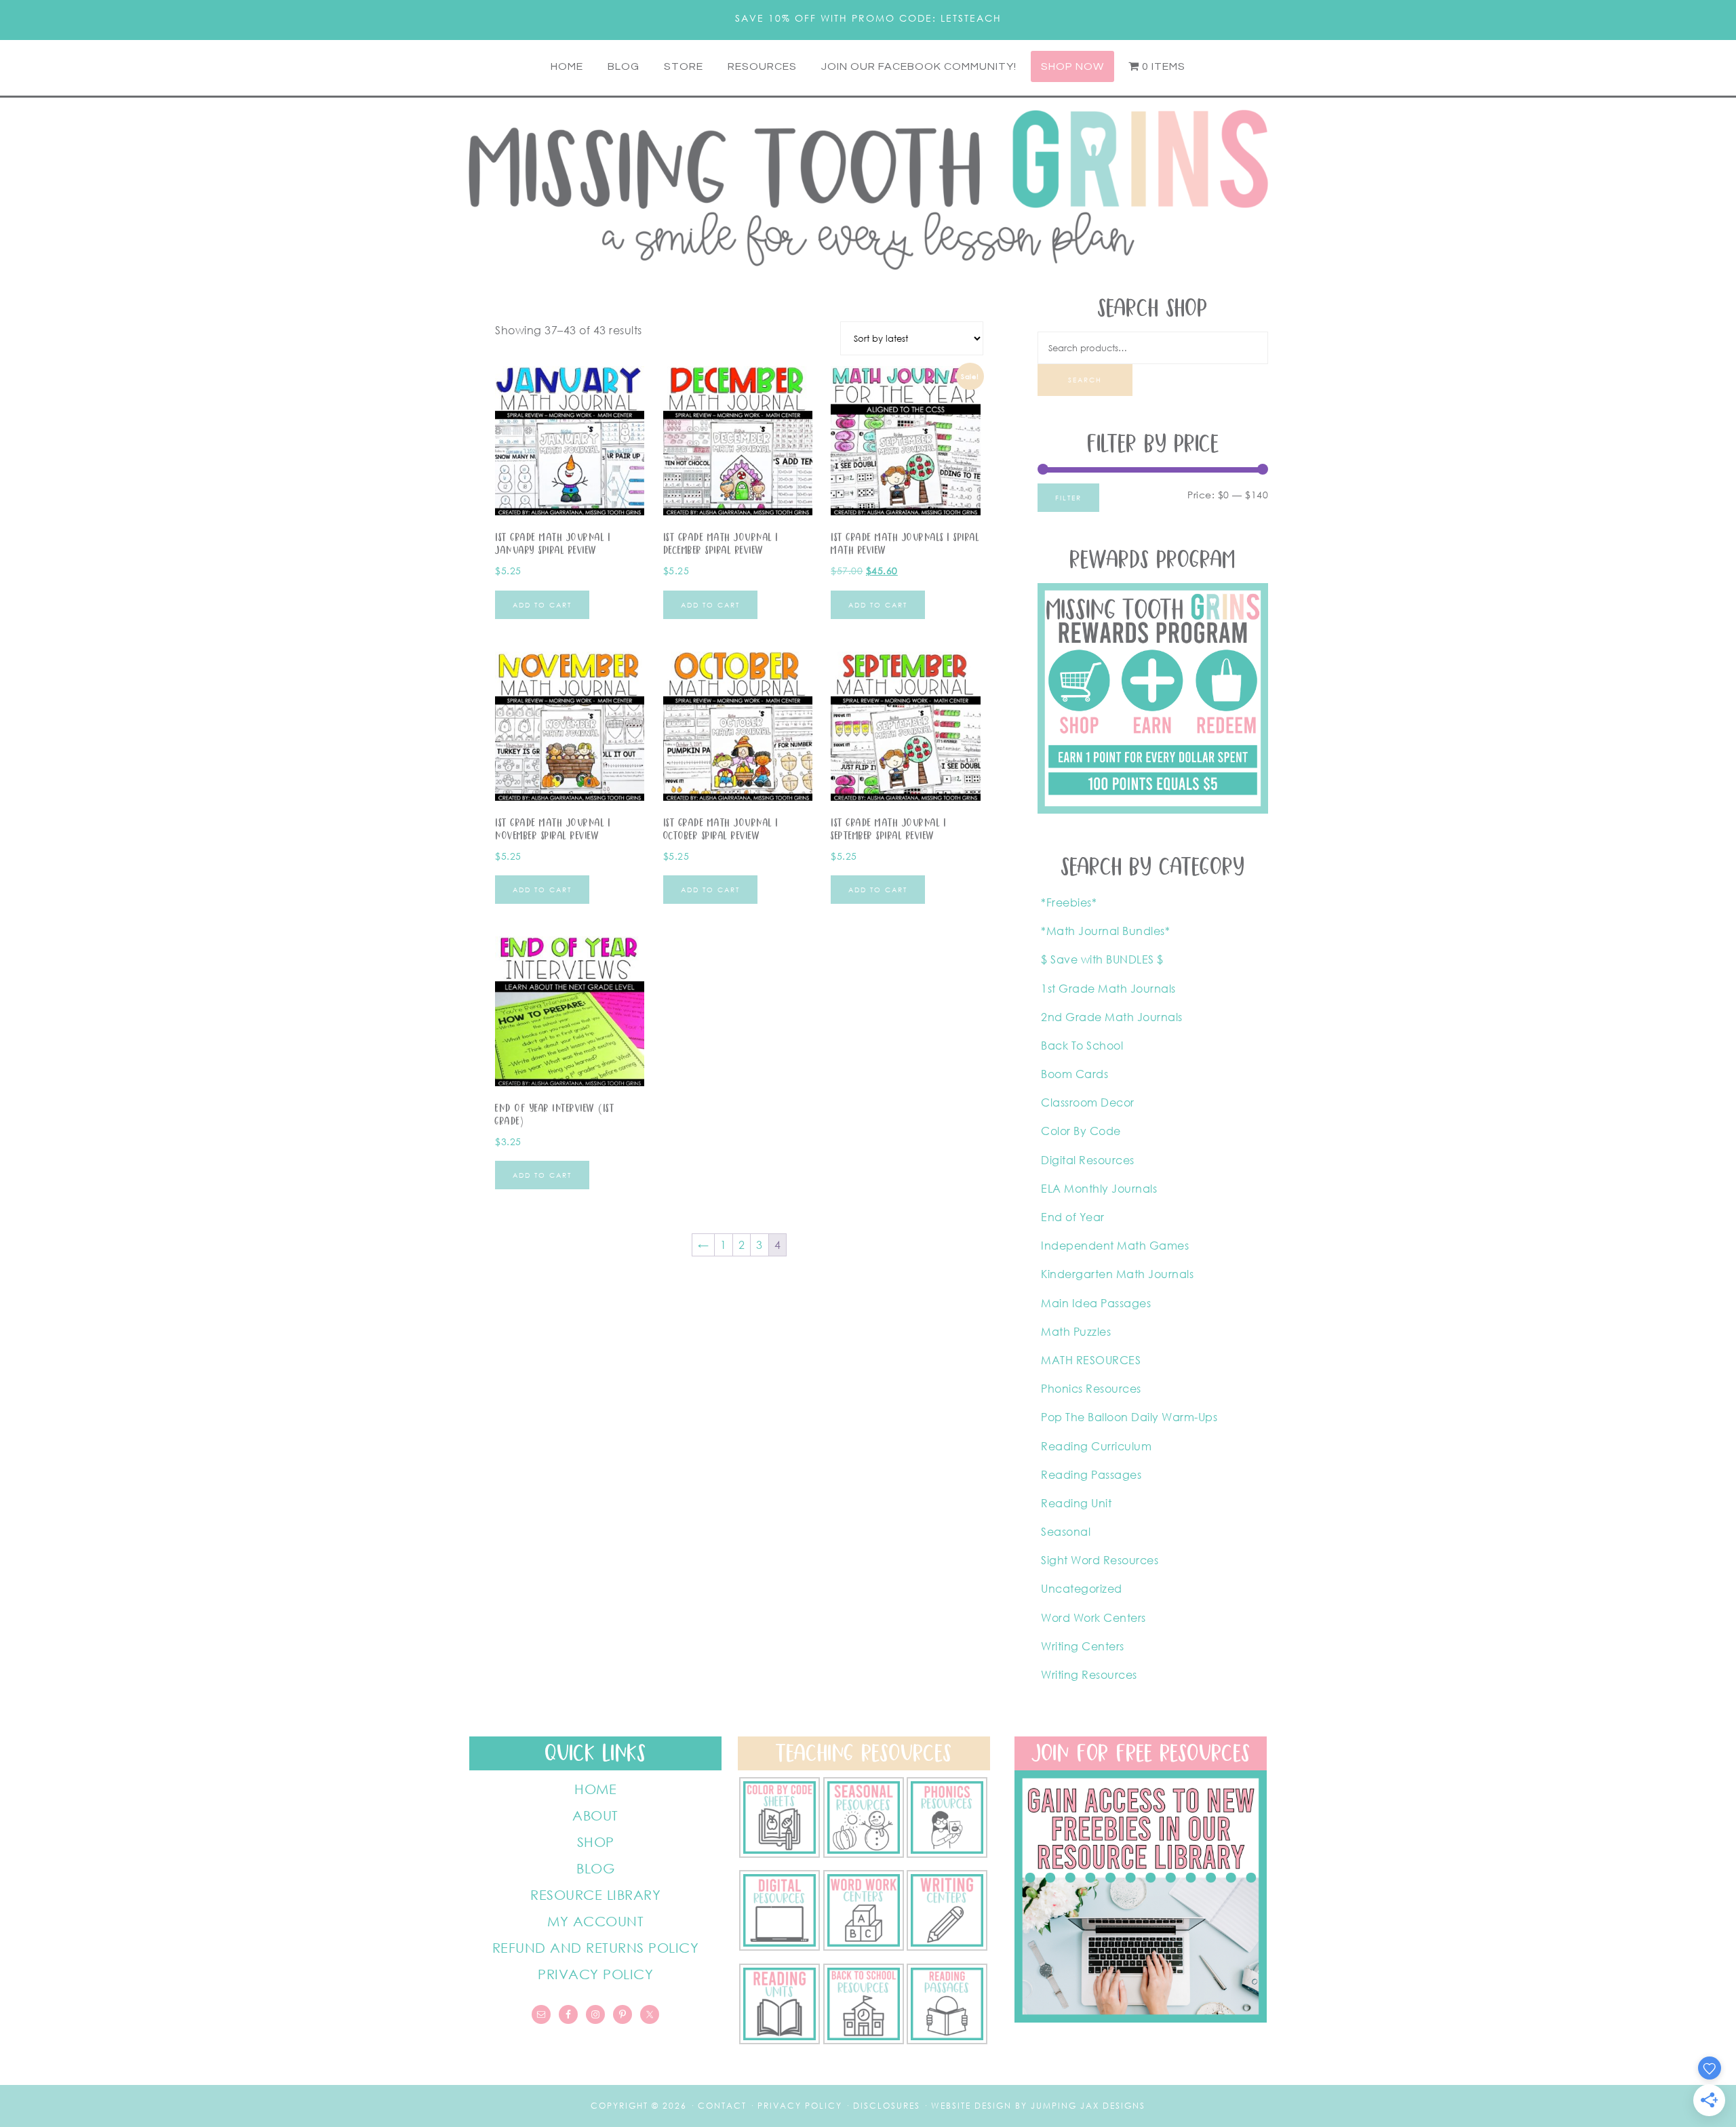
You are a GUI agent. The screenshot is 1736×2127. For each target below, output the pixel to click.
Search (1085, 380)
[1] (780, 2040)
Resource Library (595, 1894)
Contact (722, 2106)
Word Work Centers (1093, 1618)
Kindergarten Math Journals (1117, 1274)
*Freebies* (1069, 902)
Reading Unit (1076, 1503)
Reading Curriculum (1096, 1446)
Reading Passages (1091, 1475)
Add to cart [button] (542, 605)
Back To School (1082, 1046)
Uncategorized (1082, 1589)
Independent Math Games (1115, 1246)
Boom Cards (1074, 1074)
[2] (947, 1947)
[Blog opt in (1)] (1141, 2019)
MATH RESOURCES (1091, 1360)
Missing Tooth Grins (868, 189)
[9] (864, 2040)
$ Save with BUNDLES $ (1102, 959)
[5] (947, 1854)
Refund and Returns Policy (596, 1947)
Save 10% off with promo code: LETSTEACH (868, 18)
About (595, 1815)
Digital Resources (1088, 1160)
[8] (947, 2040)
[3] (864, 1947)
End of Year (1073, 1217)
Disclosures (887, 2106)
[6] (864, 1854)
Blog (595, 1868)
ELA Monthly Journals (1099, 1189)
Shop (596, 1842)
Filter (1068, 498)
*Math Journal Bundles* (1105, 931)
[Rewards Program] (1153, 810)
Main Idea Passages (1096, 1303)
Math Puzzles (1076, 1332)
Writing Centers (1083, 1646)
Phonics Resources (1091, 1389)
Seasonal (1066, 1532)
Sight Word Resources (1100, 1560)
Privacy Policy (595, 1974)
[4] (780, 1947)
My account (595, 1921)
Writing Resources (1089, 1675)
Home (595, 1789)
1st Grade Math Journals (1108, 989)
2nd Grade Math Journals (1112, 1017)
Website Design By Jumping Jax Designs (1038, 2106)
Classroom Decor (1088, 1102)
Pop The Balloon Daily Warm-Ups (1129, 1417)
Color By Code (1081, 1131)
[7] (780, 1854)
